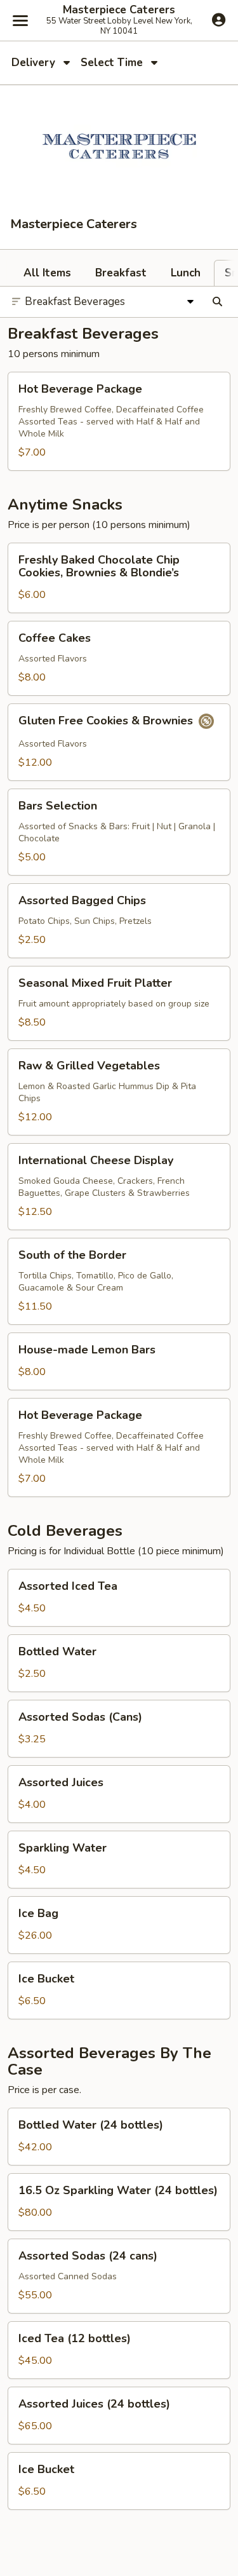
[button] (119, 421)
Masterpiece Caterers (119, 10)
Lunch (186, 273)
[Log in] (219, 20)
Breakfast (121, 273)
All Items (47, 273)
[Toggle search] (217, 302)
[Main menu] (20, 20)
